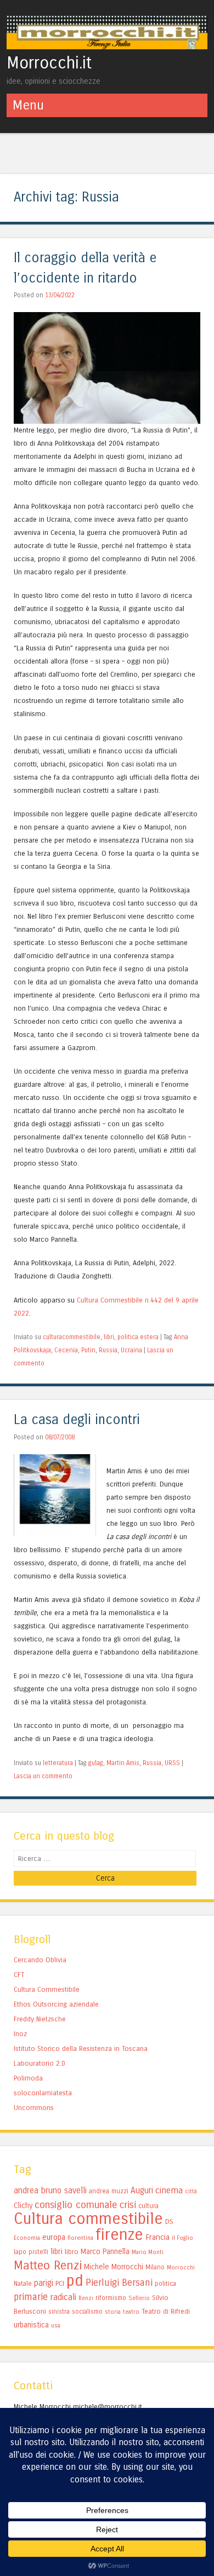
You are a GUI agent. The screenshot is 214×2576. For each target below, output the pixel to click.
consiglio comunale (76, 2205)
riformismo (111, 2298)
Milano (155, 2267)
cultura (148, 2206)
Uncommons (34, 2108)
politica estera (138, 1337)
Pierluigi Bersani (119, 2283)
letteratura (58, 1763)
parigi (44, 2283)
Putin (88, 1350)
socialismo (87, 2312)
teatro (131, 2312)
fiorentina (80, 2238)
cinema (169, 2190)
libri (109, 1337)
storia (113, 2312)
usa (56, 2326)
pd (75, 2281)
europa (54, 2237)
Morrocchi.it (49, 63)
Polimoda (28, 2078)
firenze (119, 2235)
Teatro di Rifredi (166, 2311)
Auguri (142, 2191)
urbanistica (31, 2325)
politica (165, 2284)
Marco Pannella (105, 2252)
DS (169, 2221)
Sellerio (139, 2298)
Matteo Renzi (48, 2266)
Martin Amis (123, 1763)
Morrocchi (181, 2267)
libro (72, 2252)
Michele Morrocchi (114, 2267)
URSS (172, 1763)
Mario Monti (148, 2252)
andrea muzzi (109, 2191)
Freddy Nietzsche (40, 2019)
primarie (31, 2297)
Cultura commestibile (88, 2219)
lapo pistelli (31, 2252)
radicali (63, 2297)
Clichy (23, 2206)
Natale (23, 2284)
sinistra (59, 2312)
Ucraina (131, 1350)
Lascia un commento (43, 1776)
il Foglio (182, 2238)
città (191, 2191)
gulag (96, 1763)
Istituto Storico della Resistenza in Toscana (81, 2048)
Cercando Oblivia (40, 1960)
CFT (19, 1975)
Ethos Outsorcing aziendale (56, 2004)
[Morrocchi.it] (107, 46)
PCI (60, 2283)
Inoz (20, 2034)
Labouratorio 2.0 (40, 2063)
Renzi (86, 2298)
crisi (128, 2205)
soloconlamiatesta (43, 2093)
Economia (27, 2238)
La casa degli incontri (77, 1420)
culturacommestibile (72, 1337)
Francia (157, 2237)
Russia (108, 1350)
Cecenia (66, 1350)
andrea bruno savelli (50, 2191)
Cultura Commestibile (110, 1300)
